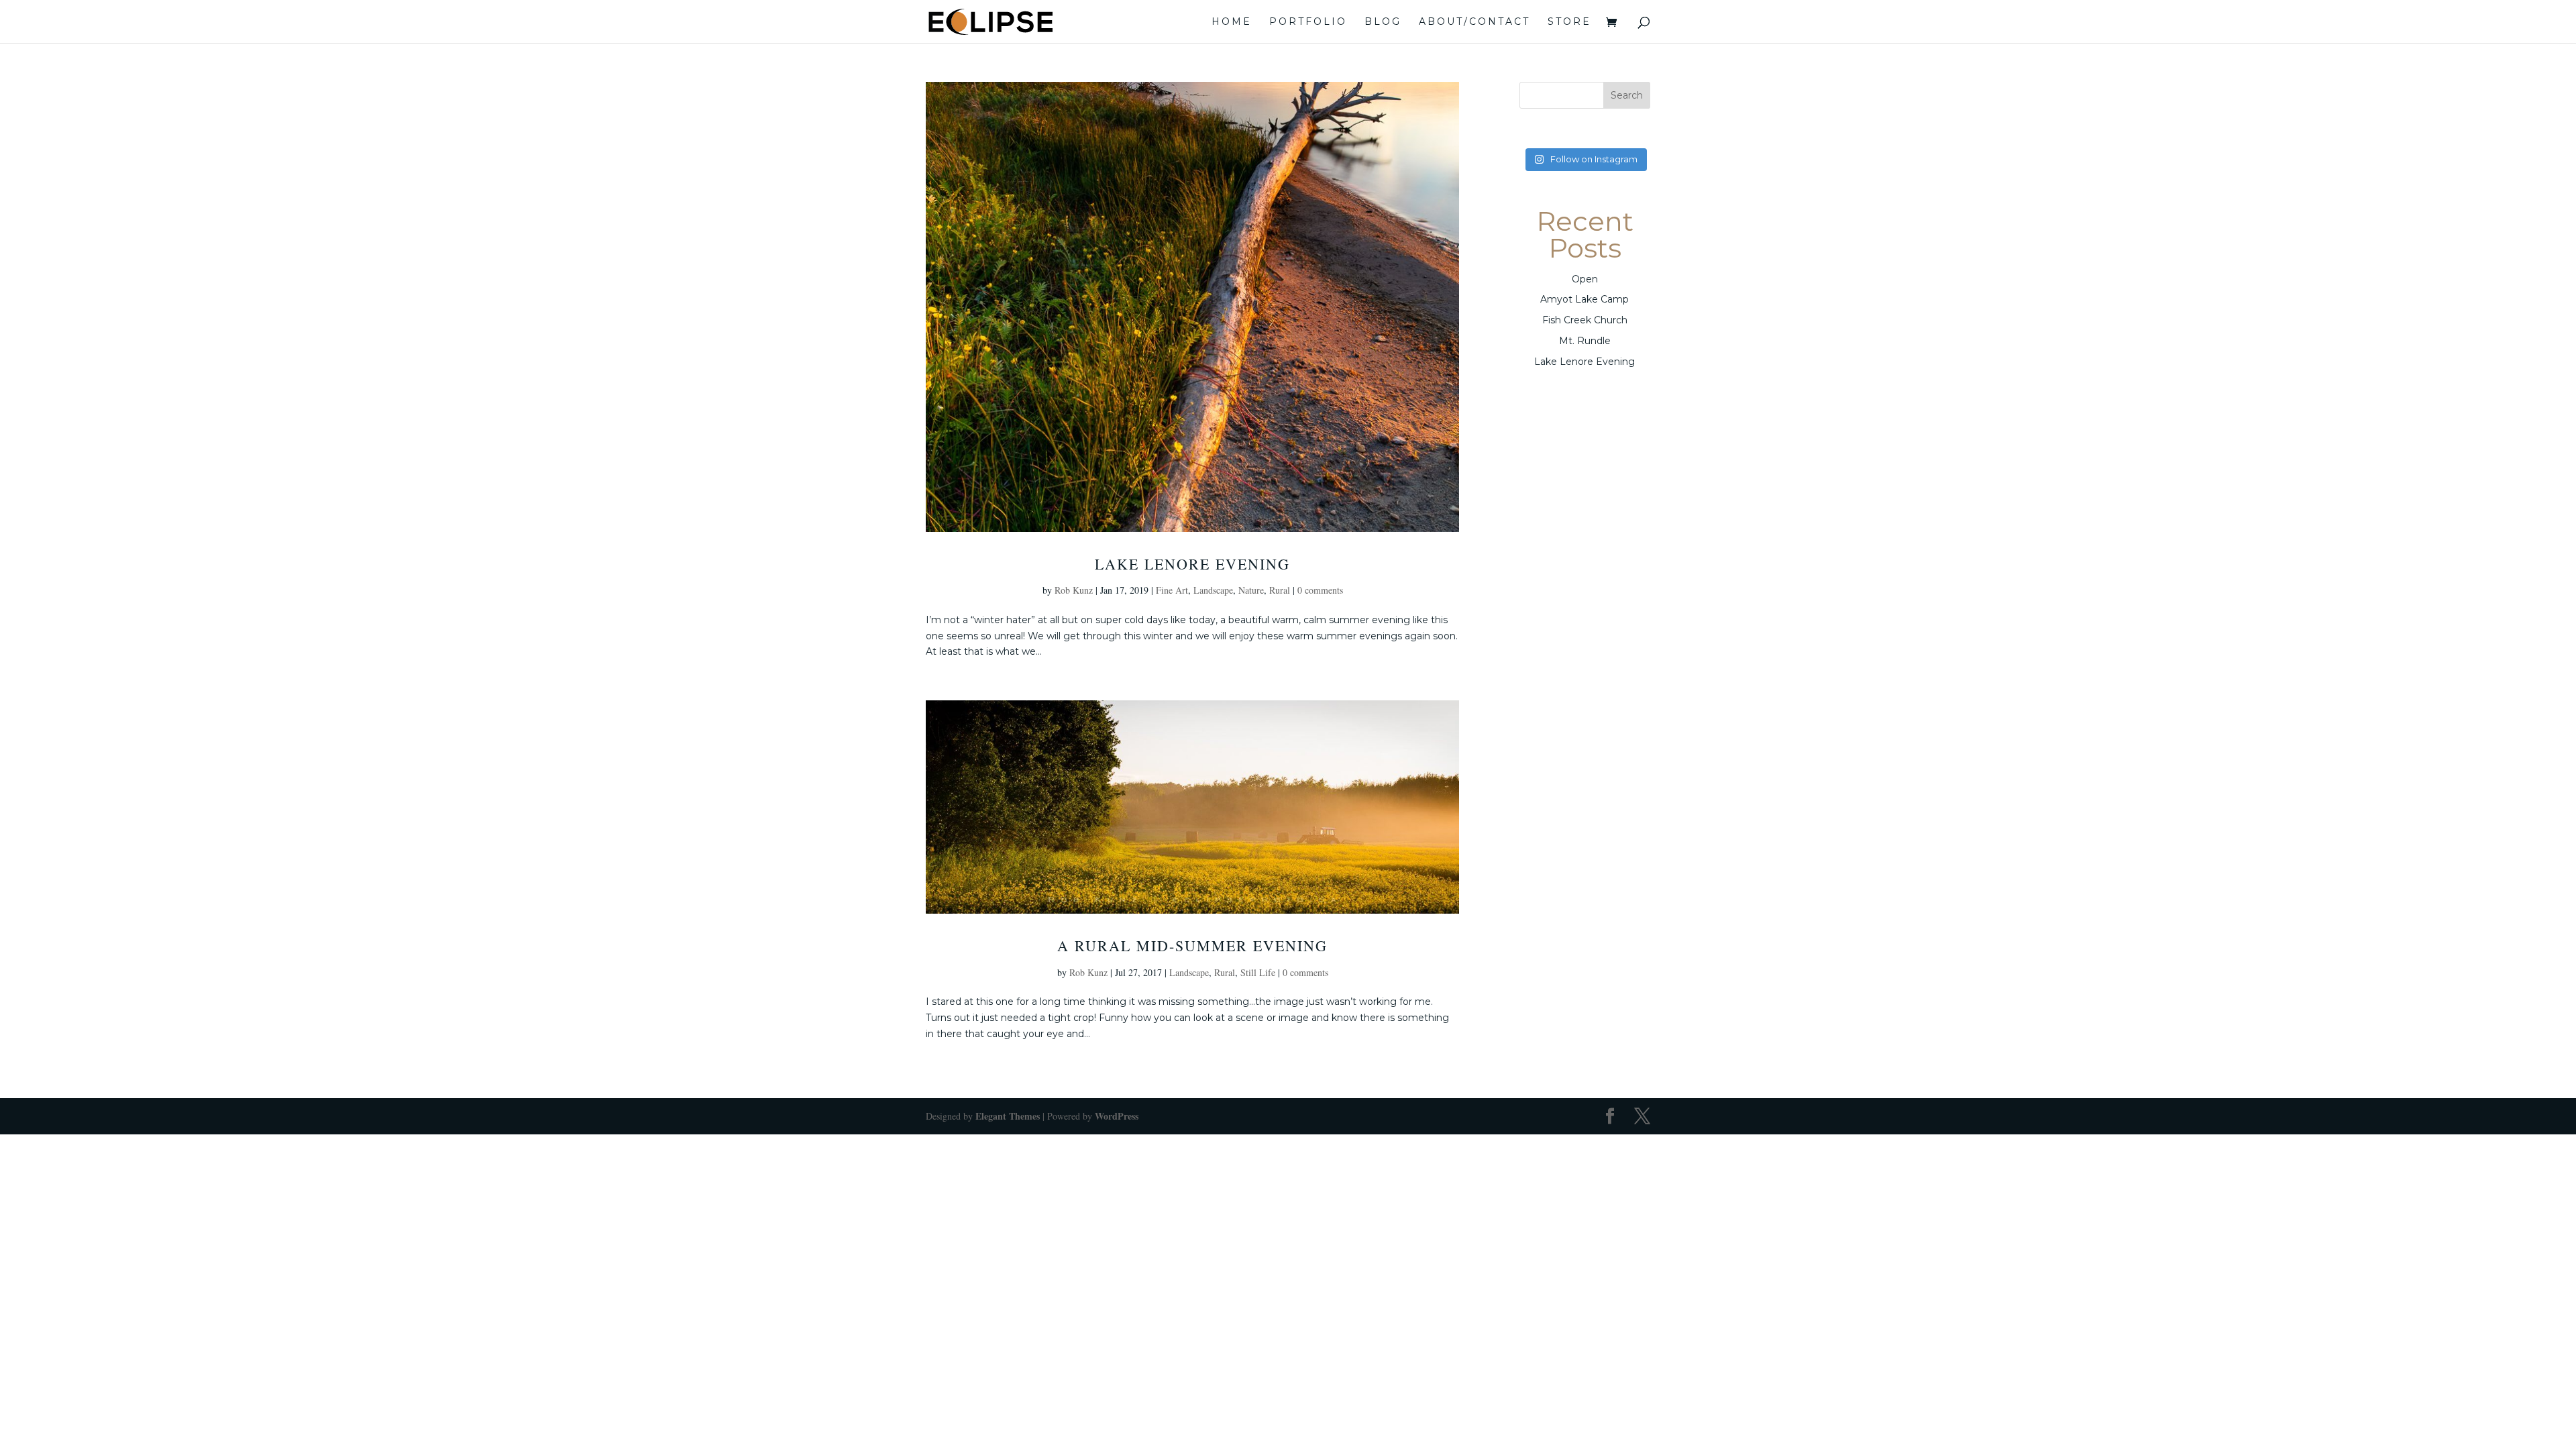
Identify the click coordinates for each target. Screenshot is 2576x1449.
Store (1569, 22)
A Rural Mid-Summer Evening (1192, 946)
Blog (1383, 22)
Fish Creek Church (1585, 320)
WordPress (1117, 1116)
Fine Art (1172, 590)
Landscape (1213, 590)
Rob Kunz (1074, 590)
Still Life (1258, 972)
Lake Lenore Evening (1192, 564)
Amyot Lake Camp (1585, 299)
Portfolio (1308, 22)
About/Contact (1474, 22)
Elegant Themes (1008, 1116)
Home (1232, 22)
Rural (1280, 590)
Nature (1251, 590)
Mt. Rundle (1585, 341)
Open (1585, 279)
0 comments (1320, 590)
